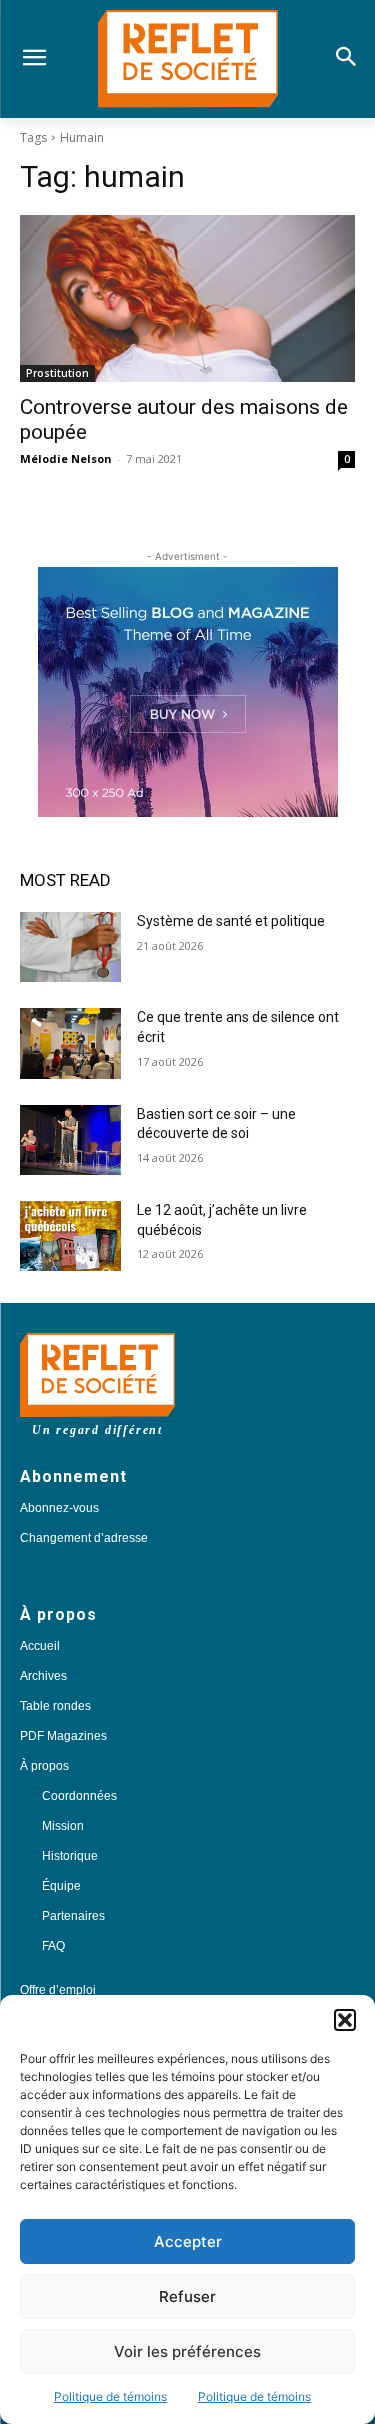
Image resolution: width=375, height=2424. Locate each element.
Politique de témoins (110, 2396)
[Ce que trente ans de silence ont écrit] (70, 1043)
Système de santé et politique (231, 921)
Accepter (188, 2241)
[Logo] (187, 59)
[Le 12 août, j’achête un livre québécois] (70, 1236)
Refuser (187, 2296)
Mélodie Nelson (66, 458)
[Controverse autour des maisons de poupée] (187, 299)
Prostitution (57, 373)
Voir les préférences (187, 2351)
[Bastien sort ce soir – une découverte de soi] (70, 1140)
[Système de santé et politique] (70, 947)
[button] (345, 2020)
